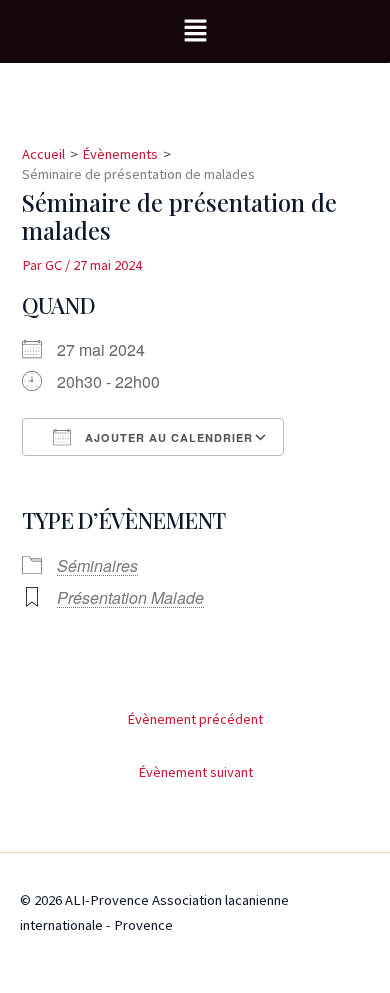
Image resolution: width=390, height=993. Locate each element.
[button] (195, 31)
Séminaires (97, 565)
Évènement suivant (195, 772)
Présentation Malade (130, 597)
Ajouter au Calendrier (167, 437)
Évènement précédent (195, 719)
